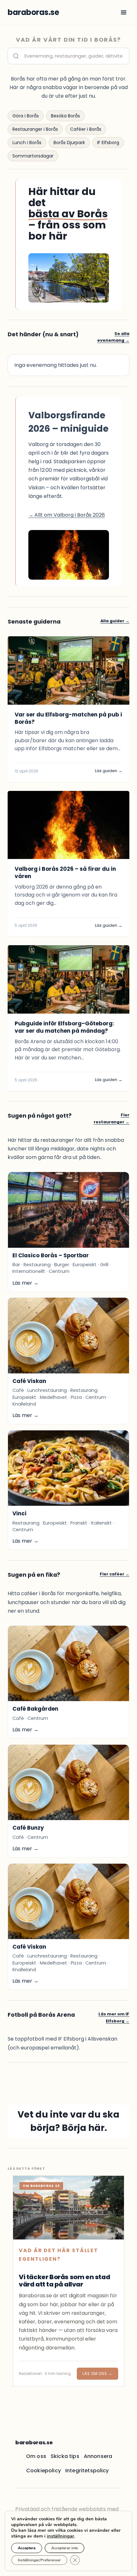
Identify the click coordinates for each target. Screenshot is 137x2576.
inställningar (61, 2536)
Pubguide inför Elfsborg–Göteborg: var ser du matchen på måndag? (64, 1027)
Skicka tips (65, 2456)
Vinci (19, 1513)
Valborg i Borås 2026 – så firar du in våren (65, 873)
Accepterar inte (65, 2548)
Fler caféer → (115, 1574)
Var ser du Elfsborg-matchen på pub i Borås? (68, 718)
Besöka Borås (65, 116)
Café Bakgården (35, 1709)
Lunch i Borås (27, 143)
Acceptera (27, 2548)
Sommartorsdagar (33, 156)
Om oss (36, 2456)
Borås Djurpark (69, 143)
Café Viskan (29, 1381)
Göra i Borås (26, 116)
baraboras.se (34, 2443)
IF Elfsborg (108, 143)
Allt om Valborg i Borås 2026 (67, 515)
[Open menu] (123, 12)
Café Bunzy (28, 1828)
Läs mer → (25, 1283)
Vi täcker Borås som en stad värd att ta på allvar (64, 2281)
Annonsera (98, 2456)
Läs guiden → (109, 771)
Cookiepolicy (43, 2471)
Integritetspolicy (87, 2471)
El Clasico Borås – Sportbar (51, 1255)
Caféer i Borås (86, 129)
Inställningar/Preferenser (39, 2560)
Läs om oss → (97, 2374)
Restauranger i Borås (35, 129)
